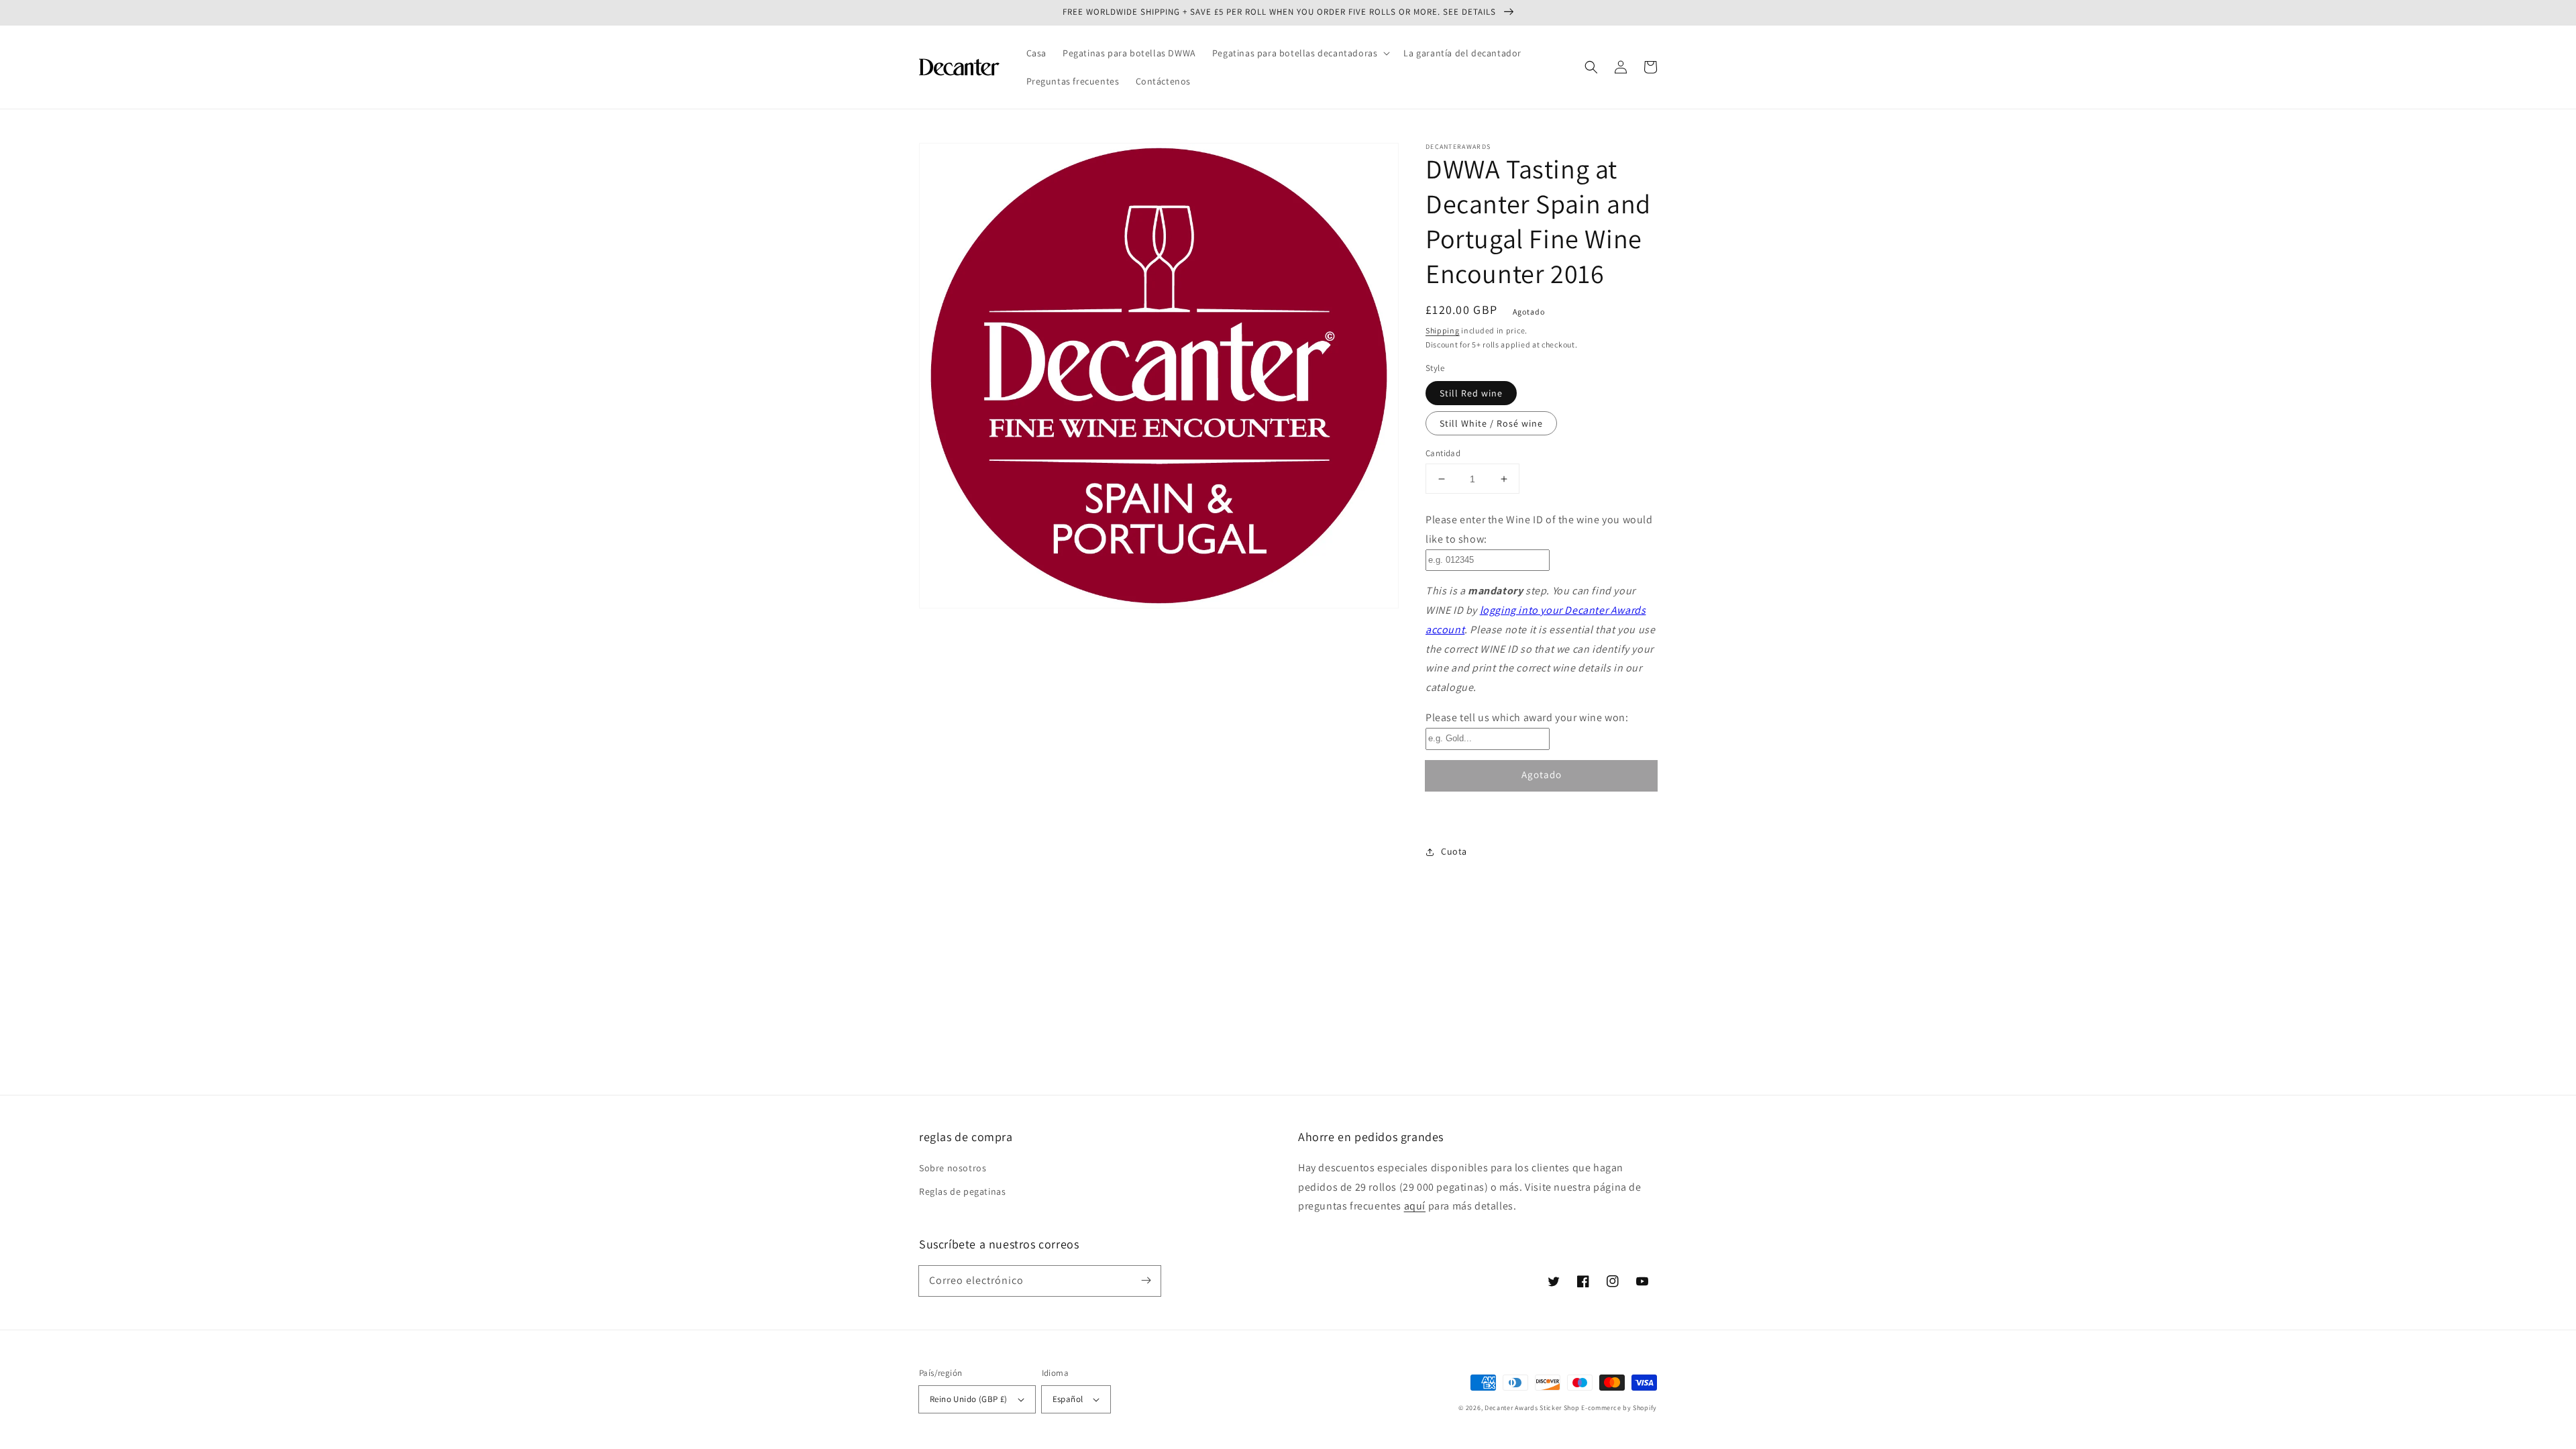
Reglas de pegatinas (962, 1191)
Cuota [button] (1454, 851)
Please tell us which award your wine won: (1527, 717)
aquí (1415, 1206)
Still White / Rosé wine (1491, 423)
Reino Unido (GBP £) (969, 1399)
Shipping (1443, 330)
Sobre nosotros (953, 1168)
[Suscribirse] (1146, 1281)
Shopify (1645, 1408)
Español (1068, 1399)
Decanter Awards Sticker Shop (1532, 1408)
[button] (1300, 53)
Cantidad (1443, 453)
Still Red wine (1471, 393)
